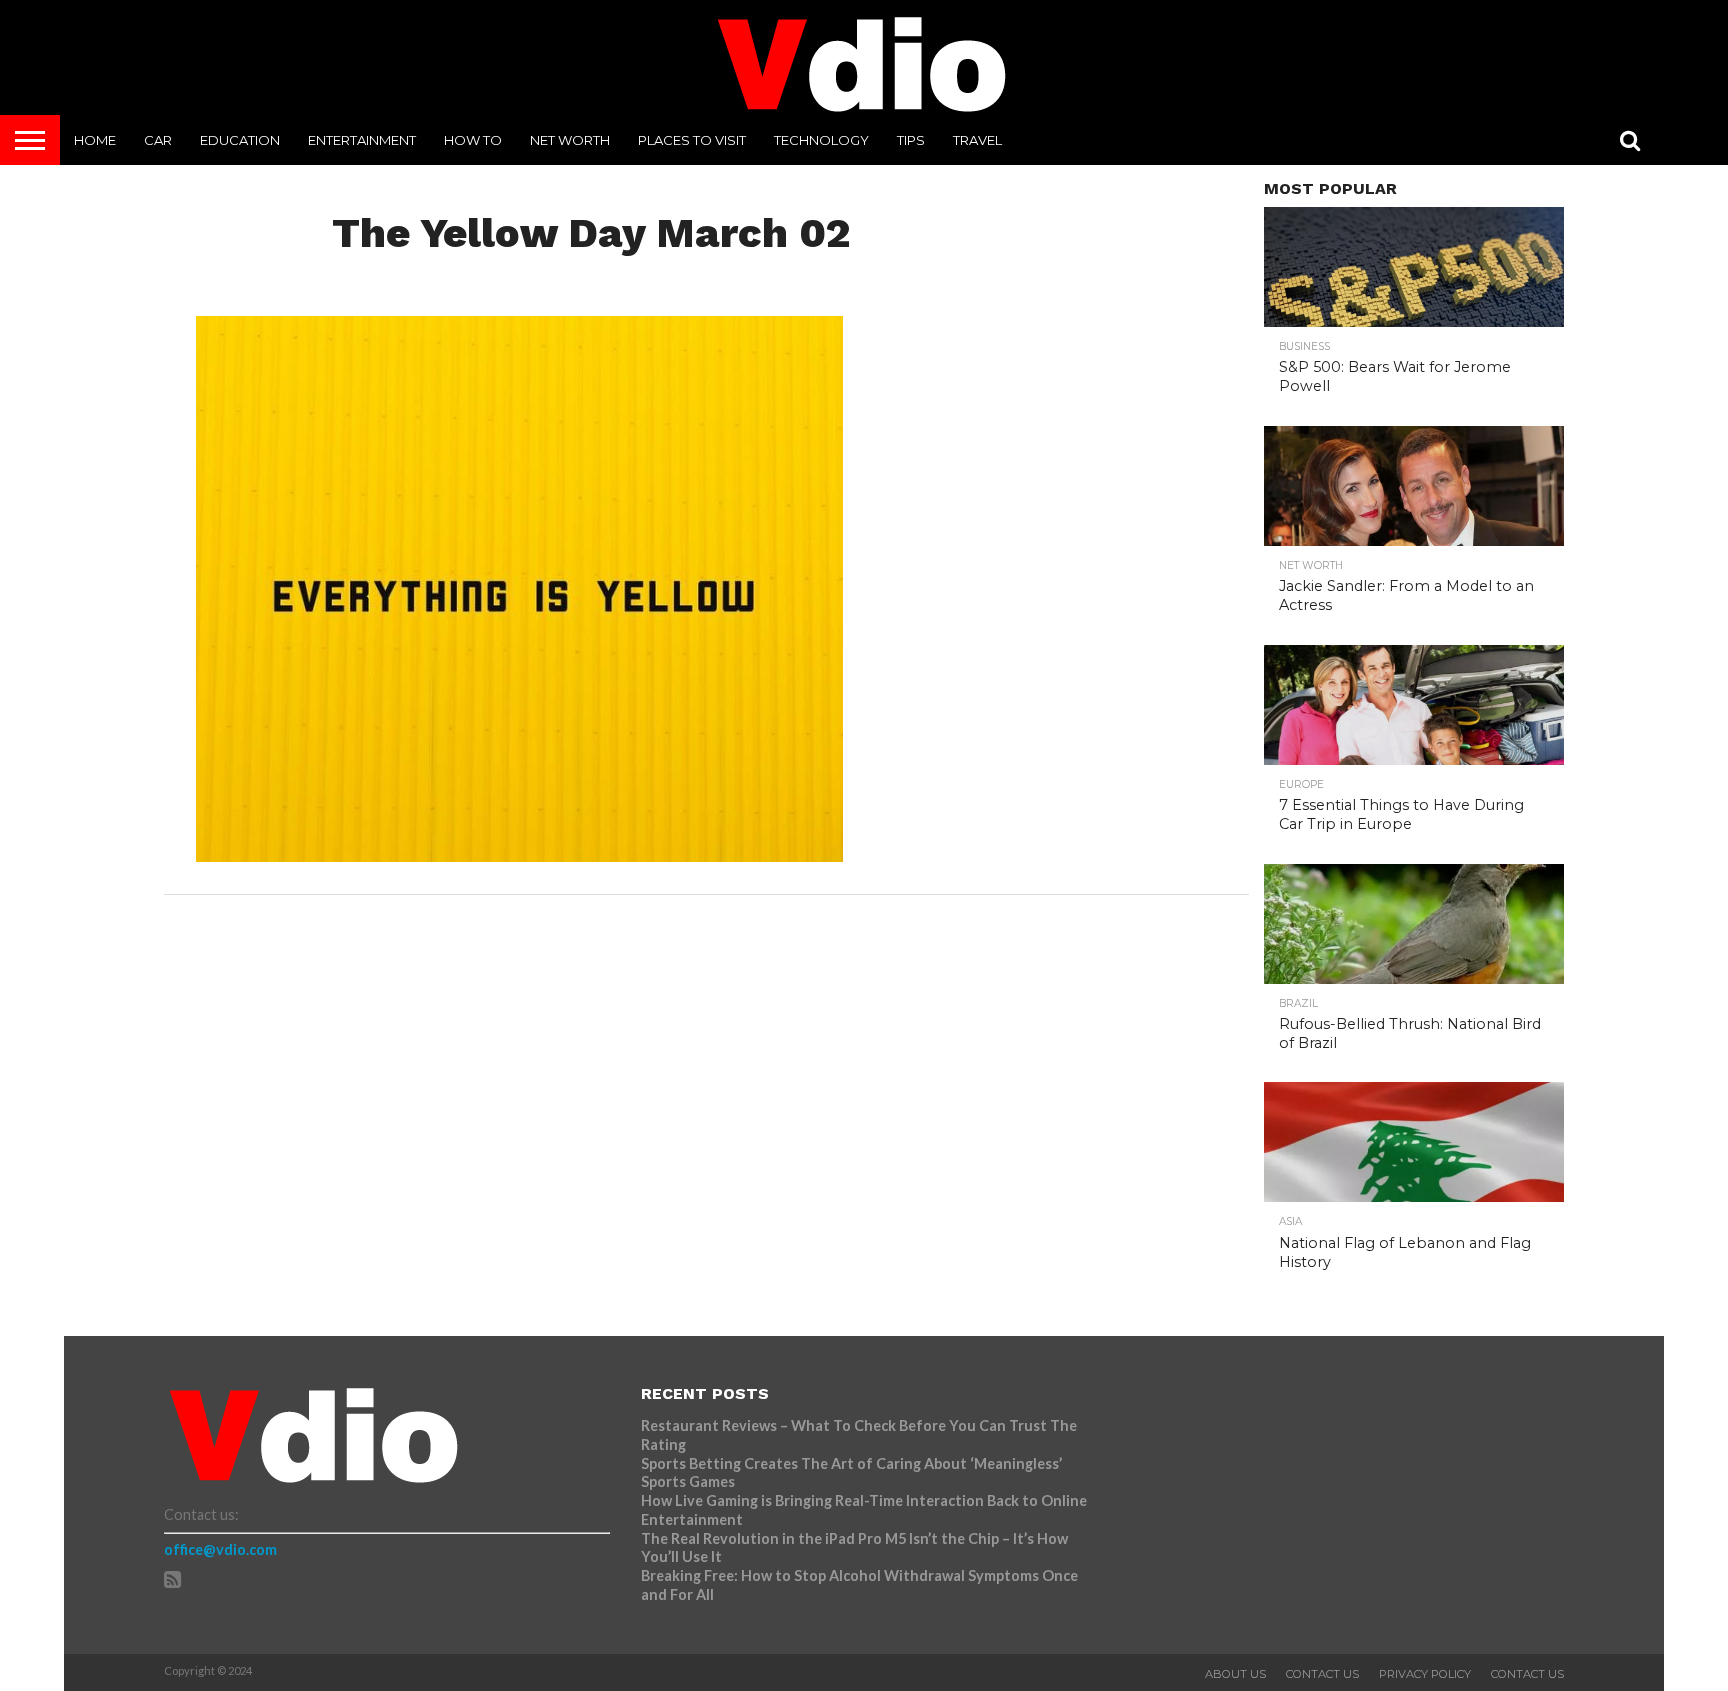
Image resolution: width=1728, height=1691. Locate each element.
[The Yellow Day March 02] (519, 855)
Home (95, 140)
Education (240, 140)
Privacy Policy (1425, 1674)
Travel (977, 140)
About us (1235, 1674)
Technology (821, 140)
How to (473, 140)
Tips (911, 140)
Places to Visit (692, 140)
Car (158, 140)
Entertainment (362, 140)
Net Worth (570, 140)
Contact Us (1322, 1674)
